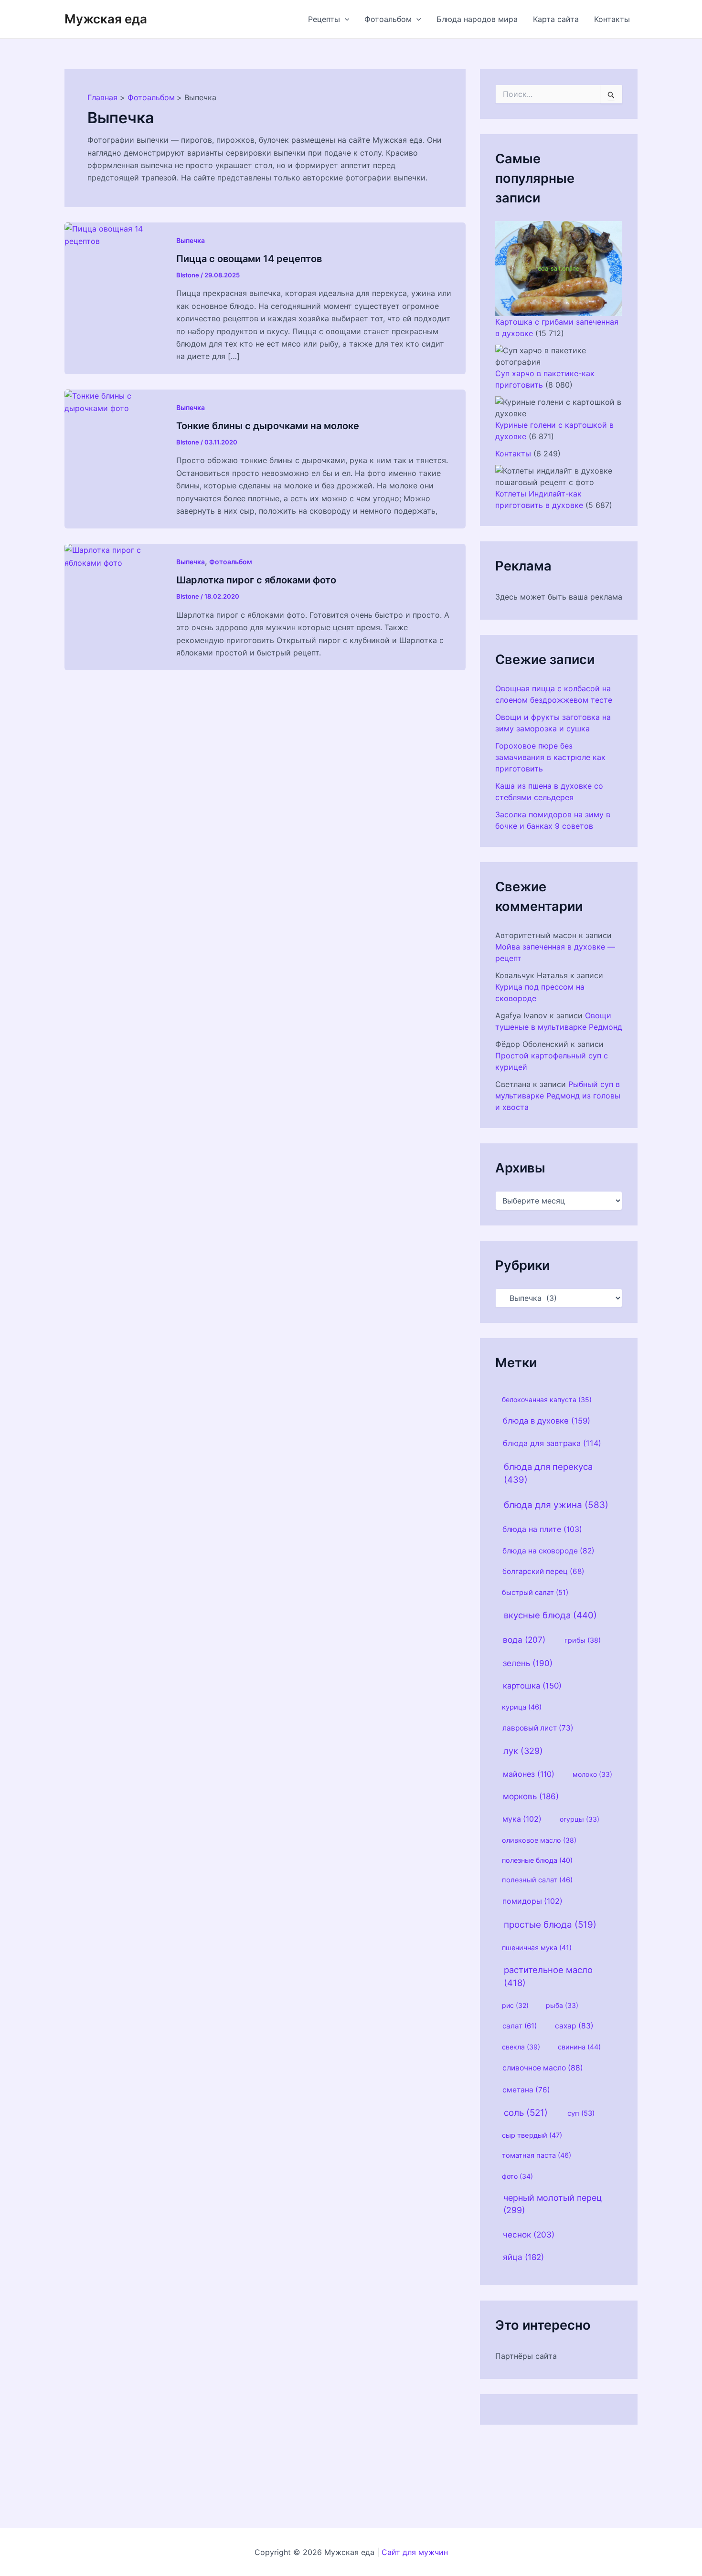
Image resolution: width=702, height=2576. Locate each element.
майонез (529, 1774)
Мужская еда (106, 19)
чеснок (529, 2234)
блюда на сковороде (548, 1551)
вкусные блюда (550, 1615)
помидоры (532, 1901)
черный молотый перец (553, 2204)
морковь (531, 1796)
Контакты (612, 19)
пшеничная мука (537, 1948)
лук (523, 1751)
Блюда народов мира (477, 19)
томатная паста (537, 2155)
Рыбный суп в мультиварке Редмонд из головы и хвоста (558, 1096)
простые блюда (550, 1925)
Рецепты (324, 19)
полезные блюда (537, 1860)
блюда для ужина (556, 1505)
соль (526, 2113)
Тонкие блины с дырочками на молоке (268, 426)
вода (524, 1640)
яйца (523, 2257)
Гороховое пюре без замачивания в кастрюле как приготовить (550, 757)
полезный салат (537, 1880)
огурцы (580, 1819)
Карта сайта (556, 19)
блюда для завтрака (552, 1443)
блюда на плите (542, 1529)
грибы (583, 1640)
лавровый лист (538, 1728)
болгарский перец (543, 1571)
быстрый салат (535, 1593)
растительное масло (548, 1976)
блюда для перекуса (548, 1473)
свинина (579, 2047)
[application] (345, 19)
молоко (592, 1774)
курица (522, 1707)
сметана (526, 2090)
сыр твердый (532, 2135)
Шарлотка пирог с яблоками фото (256, 580)
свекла (521, 2047)
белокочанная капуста (547, 1399)
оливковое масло (539, 1840)
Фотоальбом (388, 19)
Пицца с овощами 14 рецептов (249, 259)
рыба (562, 2005)
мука (522, 1819)
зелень (528, 1663)
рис (515, 2005)
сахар (574, 2026)
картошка (532, 1686)
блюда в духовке (547, 1421)
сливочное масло (543, 2068)
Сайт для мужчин (415, 2552)
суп (581, 2113)
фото (517, 2176)
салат (520, 2026)
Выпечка (191, 240)
